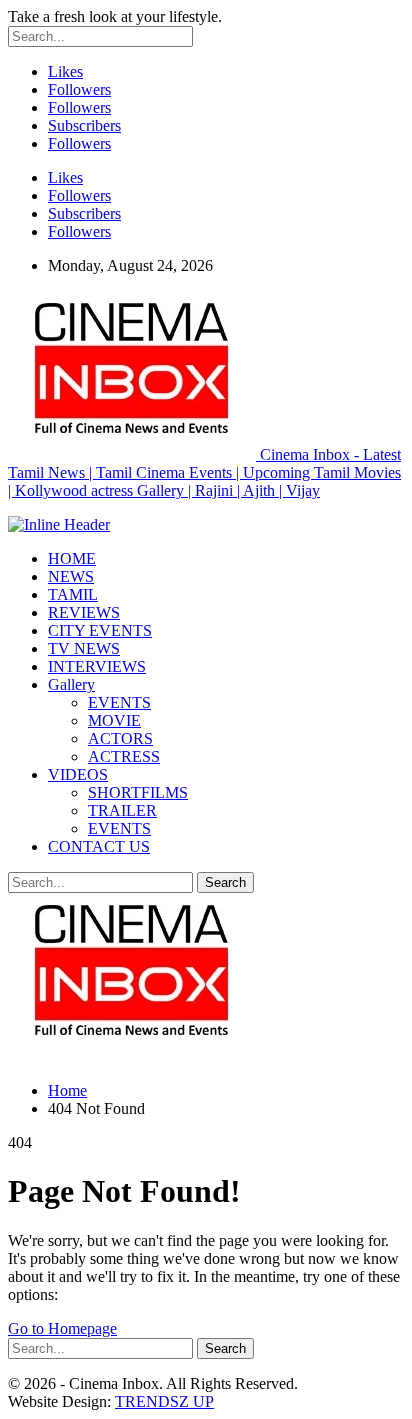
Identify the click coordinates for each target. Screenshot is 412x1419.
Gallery (71, 684)
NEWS (71, 576)
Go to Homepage (62, 1328)
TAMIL (73, 594)
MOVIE (114, 720)
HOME (72, 558)
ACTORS (120, 738)
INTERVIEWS (97, 666)
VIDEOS (78, 774)
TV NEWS (84, 648)
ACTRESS (124, 756)
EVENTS (119, 702)
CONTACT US (99, 846)
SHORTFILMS (138, 792)
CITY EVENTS (100, 630)
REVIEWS (84, 612)
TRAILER (122, 810)
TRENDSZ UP (164, 1401)
